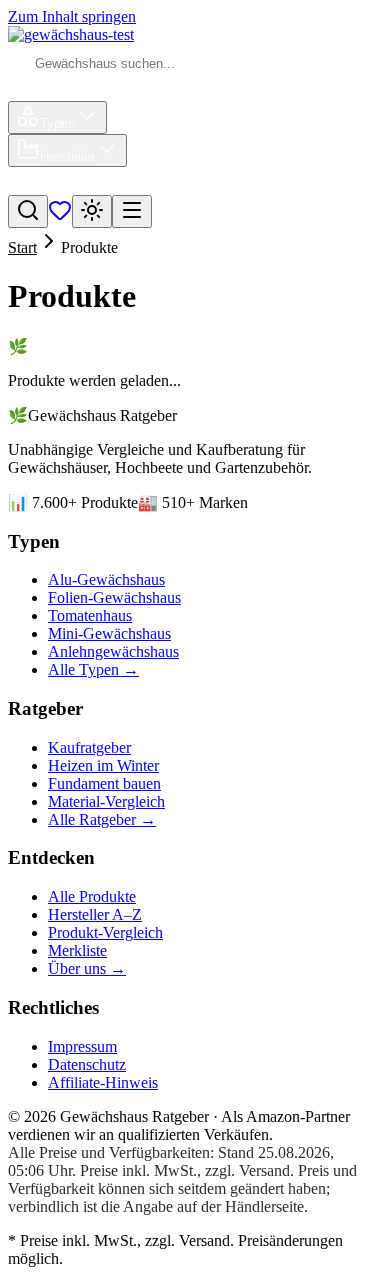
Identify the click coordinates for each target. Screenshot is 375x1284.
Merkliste (77, 950)
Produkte (60, 91)
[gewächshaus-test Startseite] (71, 34)
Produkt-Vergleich (105, 932)
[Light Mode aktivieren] (92, 211)
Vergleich (62, 185)
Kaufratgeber (89, 747)
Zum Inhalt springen (72, 16)
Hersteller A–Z (95, 914)
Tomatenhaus (90, 615)
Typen (57, 123)
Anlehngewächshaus (113, 651)
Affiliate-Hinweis (103, 1082)
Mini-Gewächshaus (109, 633)
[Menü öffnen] (132, 211)
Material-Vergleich (106, 801)
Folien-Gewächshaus (114, 597)
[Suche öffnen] (28, 211)
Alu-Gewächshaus (106, 579)
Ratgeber (144, 185)
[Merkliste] (60, 216)
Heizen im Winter (103, 765)
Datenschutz (87, 1064)
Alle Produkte (92, 896)
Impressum (82, 1046)
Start (22, 247)
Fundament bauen (104, 783)
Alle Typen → (93, 669)
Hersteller (67, 156)
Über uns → (87, 968)
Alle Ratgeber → (102, 819)
